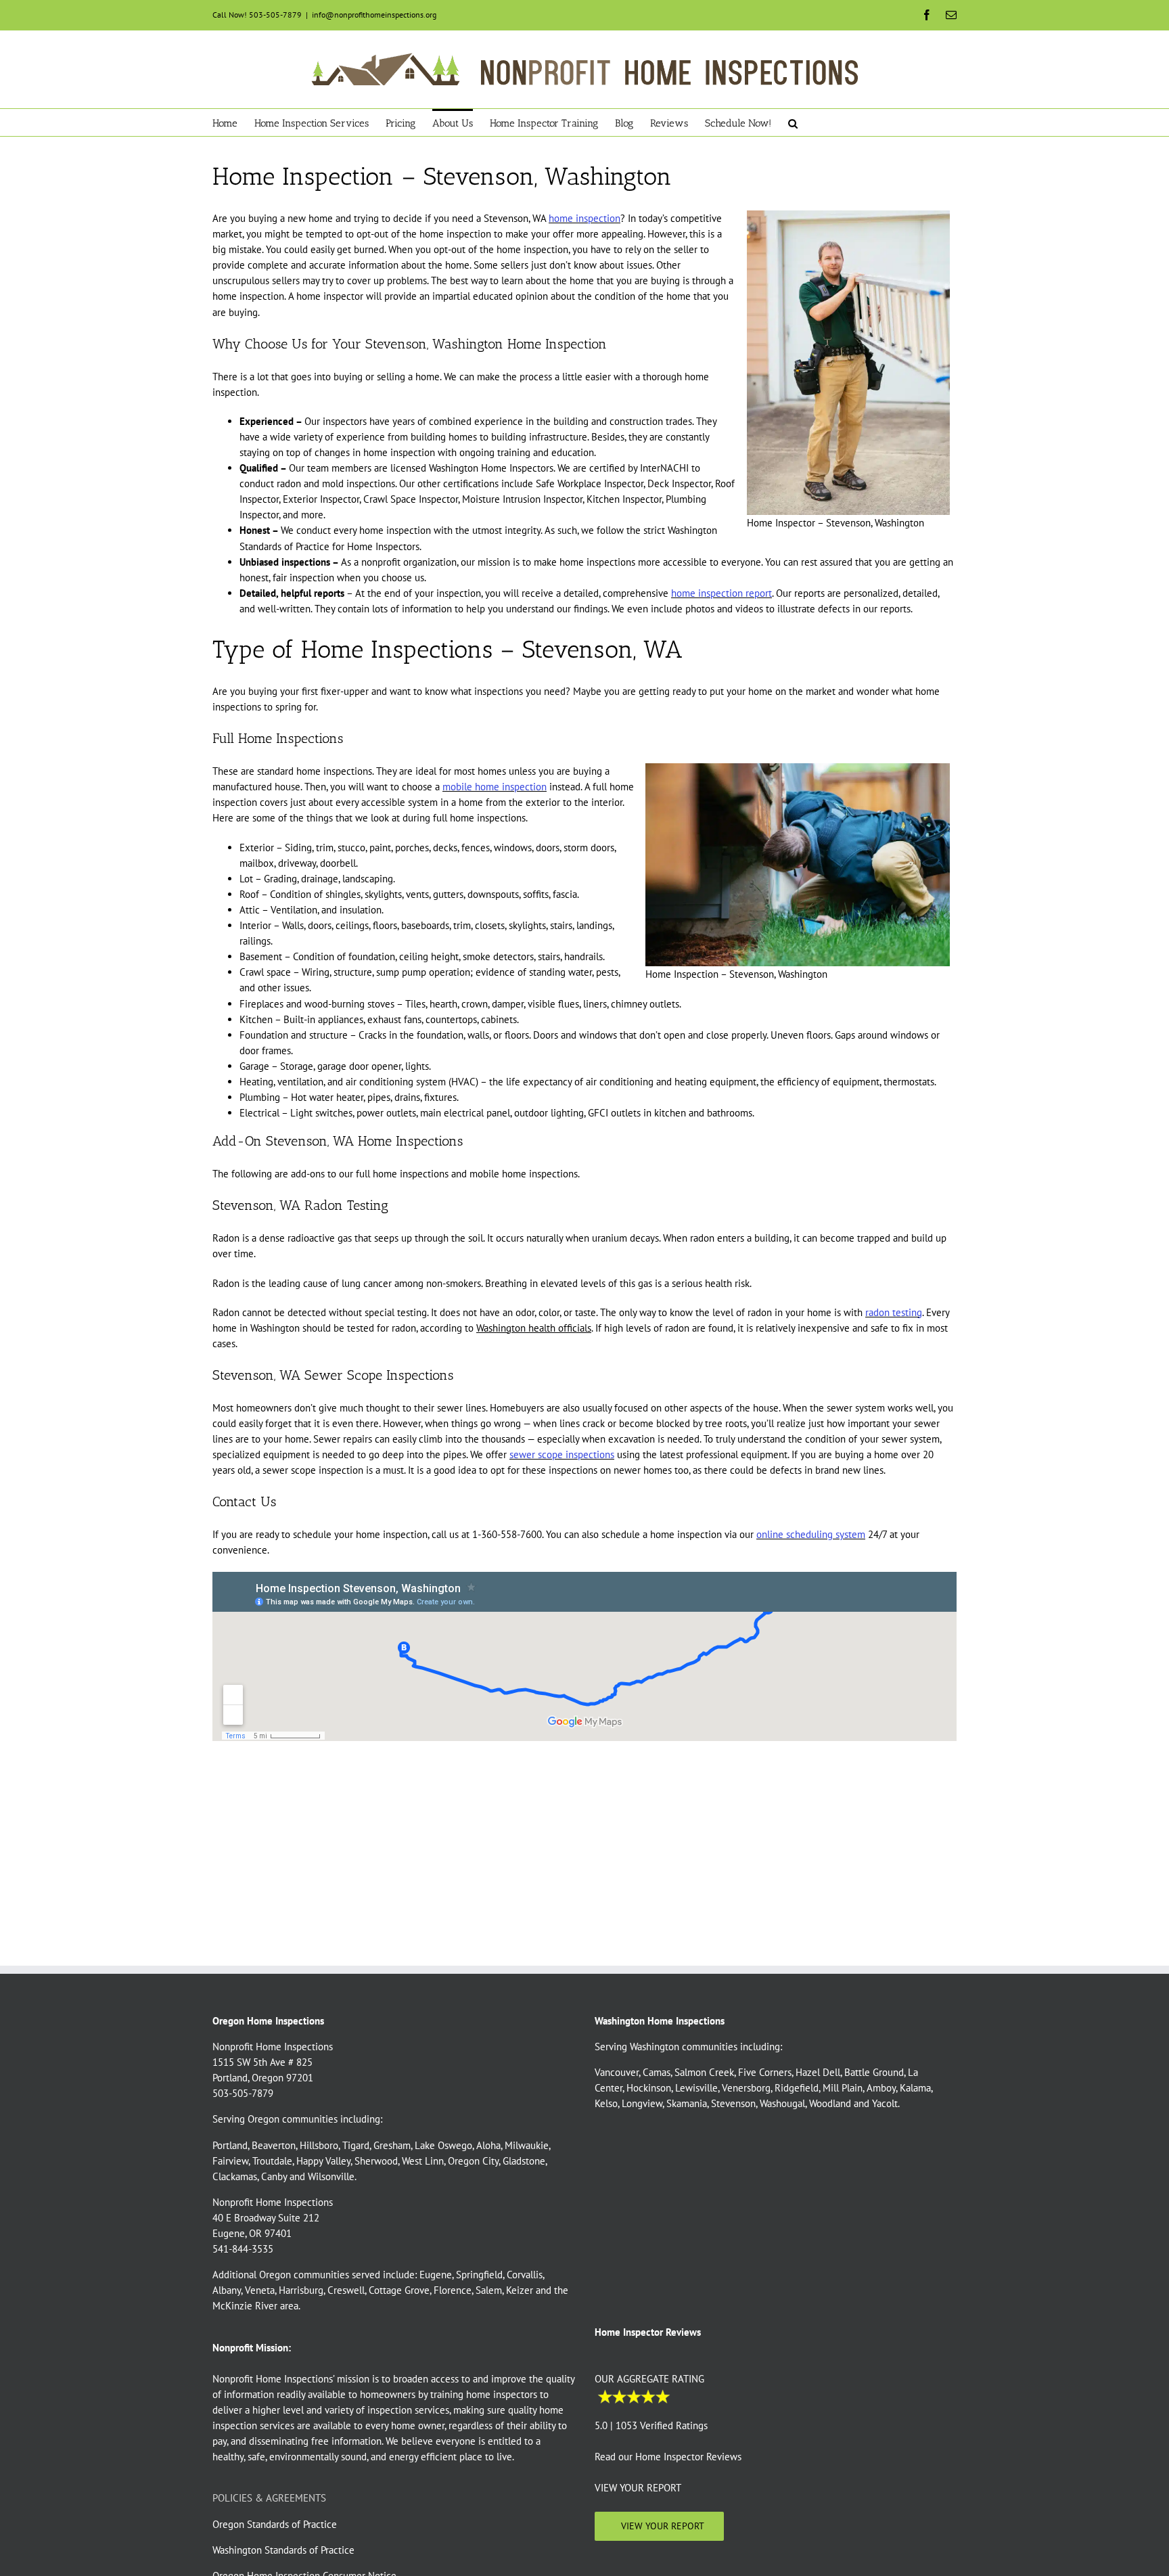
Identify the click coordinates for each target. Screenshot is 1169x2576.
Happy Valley (323, 2160)
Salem (489, 2290)
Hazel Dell (818, 2072)
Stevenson (733, 2103)
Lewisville (696, 2088)
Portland (230, 2145)
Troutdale (272, 2160)
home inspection (584, 218)
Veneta (260, 2290)
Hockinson (649, 2088)
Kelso (606, 2103)
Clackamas (235, 2176)
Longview (642, 2103)
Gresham (392, 2145)
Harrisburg (301, 2290)
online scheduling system (811, 1534)
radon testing (894, 1312)
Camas (657, 2072)
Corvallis (525, 2275)
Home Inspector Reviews (688, 2457)
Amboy (881, 2088)
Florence (453, 2290)
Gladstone (524, 2160)
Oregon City (473, 2160)
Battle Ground (874, 2072)
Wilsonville (331, 2176)
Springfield (479, 2275)
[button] (793, 122)
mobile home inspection (495, 787)
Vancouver (617, 2072)
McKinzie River (245, 2306)
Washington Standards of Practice (283, 2549)
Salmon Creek (704, 2072)
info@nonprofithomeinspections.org (374, 15)
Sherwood (376, 2160)
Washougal (782, 2103)
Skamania (687, 2103)
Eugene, (436, 2275)
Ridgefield (797, 2088)
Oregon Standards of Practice (275, 2524)
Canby (274, 2176)
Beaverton (274, 2145)
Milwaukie (527, 2145)
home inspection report (721, 593)
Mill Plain (843, 2088)
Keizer (520, 2290)
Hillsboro (319, 2145)
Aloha (488, 2145)
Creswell (346, 2290)
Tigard (356, 2145)
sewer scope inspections (562, 1454)
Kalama (915, 2088)
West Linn (423, 2160)
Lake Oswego (443, 2145)
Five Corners (765, 2072)
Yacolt (885, 2103)
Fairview (230, 2160)
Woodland (830, 2103)
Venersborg (746, 2088)
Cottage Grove (399, 2290)
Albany (227, 2290)
